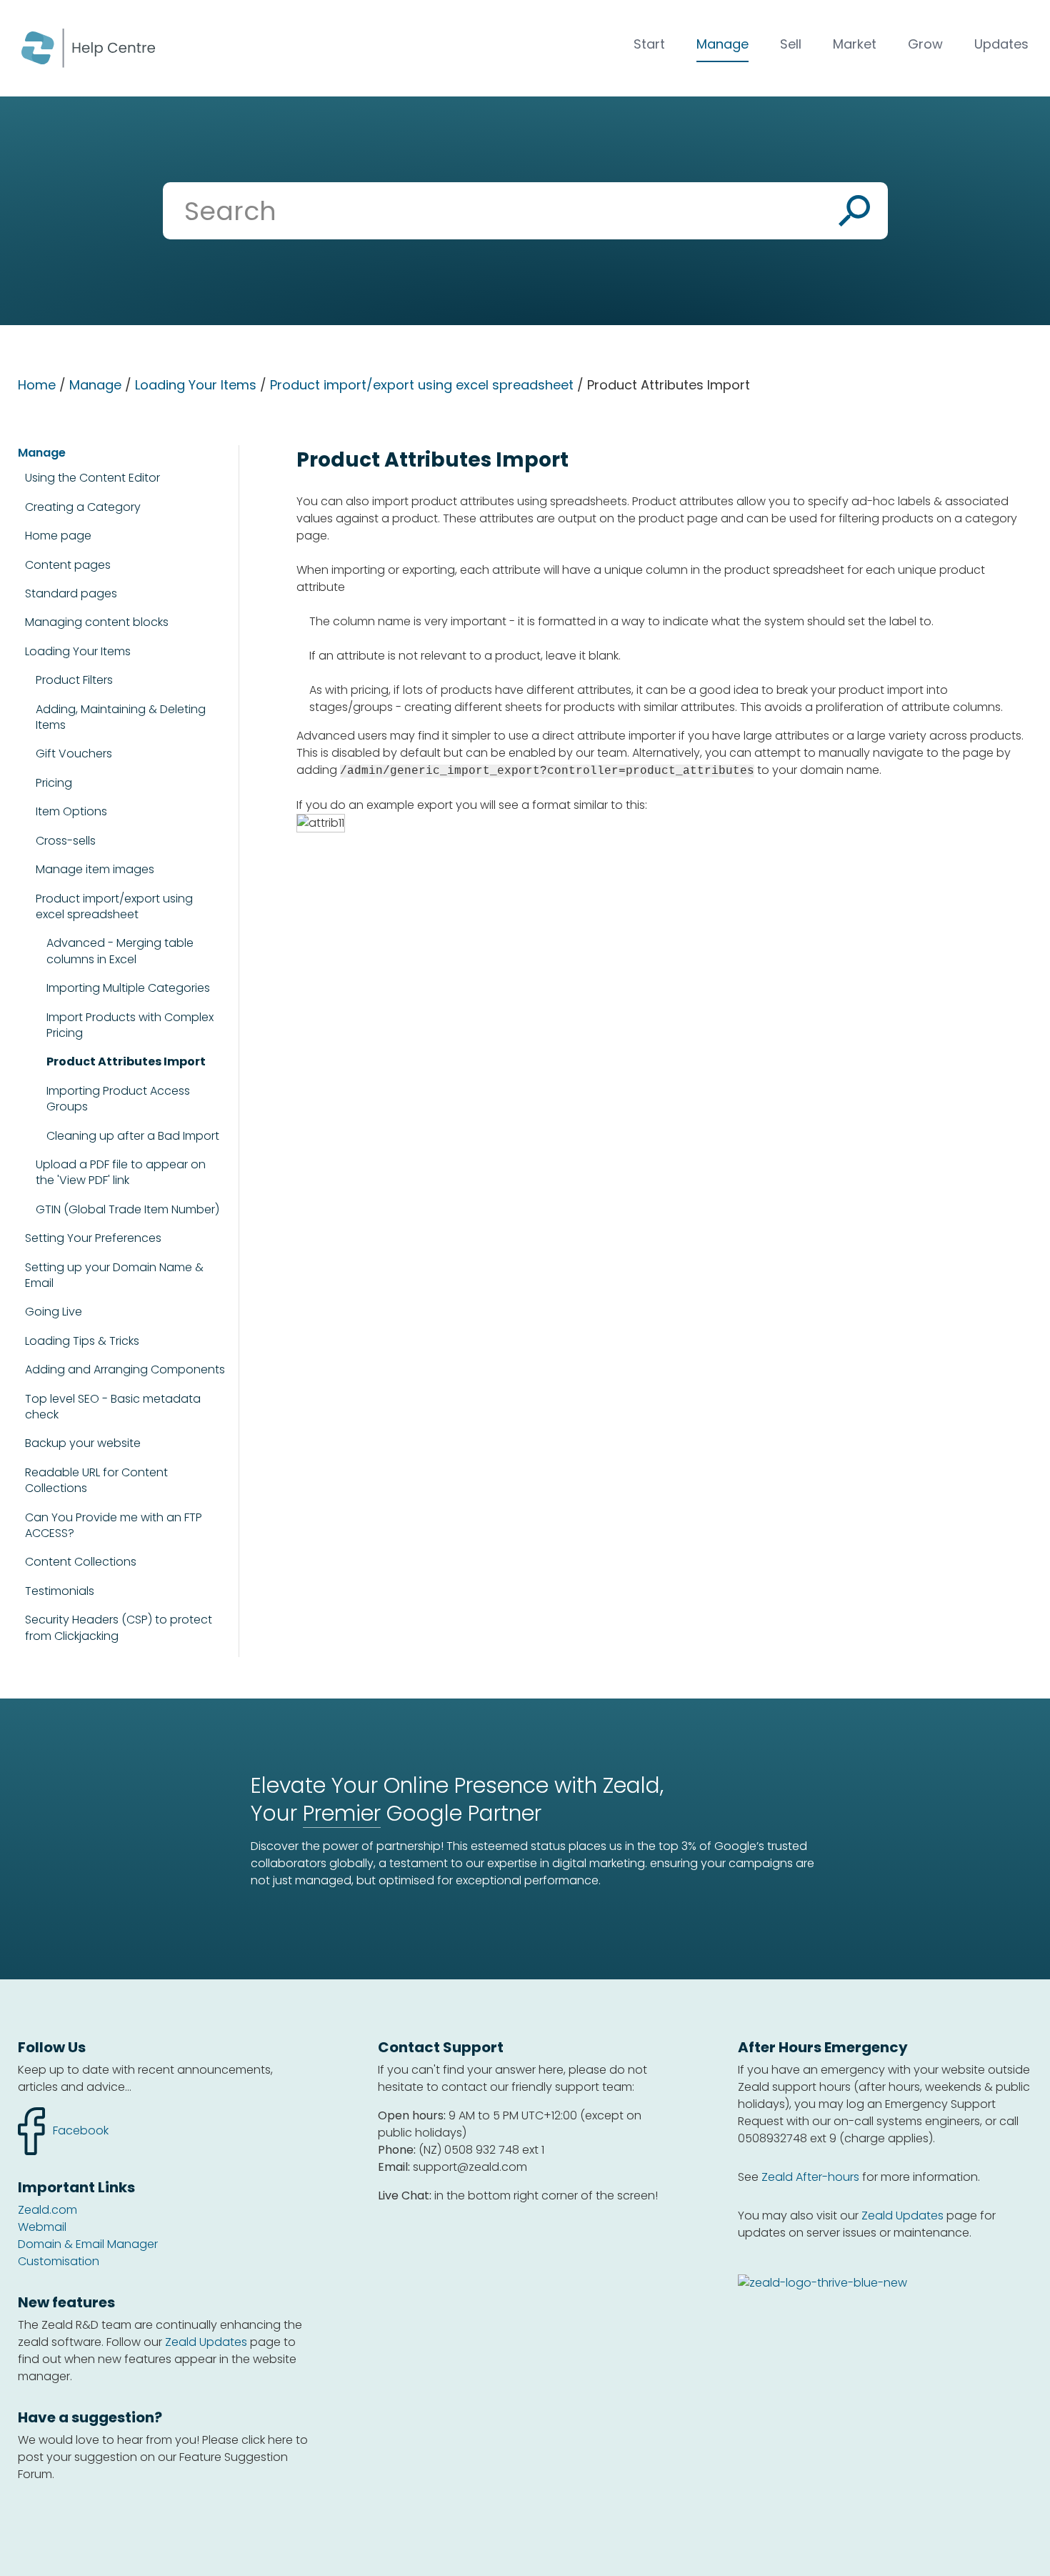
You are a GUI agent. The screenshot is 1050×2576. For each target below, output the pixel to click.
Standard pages (71, 593)
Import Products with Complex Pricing (130, 1025)
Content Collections (81, 1562)
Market (855, 44)
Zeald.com (47, 2210)
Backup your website (83, 1443)
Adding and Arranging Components (125, 1369)
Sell (791, 44)
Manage (722, 44)
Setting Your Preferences (93, 1238)
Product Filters (74, 680)
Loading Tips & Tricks (82, 1341)
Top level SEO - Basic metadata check (113, 1407)
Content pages (68, 565)
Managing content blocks (97, 622)
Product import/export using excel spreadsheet (422, 385)
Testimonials (60, 1591)
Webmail (42, 2227)
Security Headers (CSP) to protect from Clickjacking (119, 1628)
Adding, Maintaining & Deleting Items (121, 717)
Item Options (71, 811)
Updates (1001, 44)
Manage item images (95, 870)
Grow (925, 44)
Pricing (54, 783)
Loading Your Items (196, 385)
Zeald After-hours (810, 2177)
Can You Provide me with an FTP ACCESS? (114, 1526)
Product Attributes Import (126, 1062)
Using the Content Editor (92, 478)
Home (37, 385)
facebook (63, 2123)
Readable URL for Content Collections (96, 1481)
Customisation (59, 2261)
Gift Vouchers (74, 754)
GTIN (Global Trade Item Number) (127, 1210)
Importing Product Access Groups (118, 1099)
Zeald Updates (206, 2342)
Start (649, 44)
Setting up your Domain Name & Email (114, 1275)
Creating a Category (83, 507)
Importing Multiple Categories (128, 988)
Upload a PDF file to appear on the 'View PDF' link (121, 1173)
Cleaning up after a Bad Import (133, 1136)
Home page (58, 536)
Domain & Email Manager (88, 2244)
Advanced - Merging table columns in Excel (120, 951)
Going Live (54, 1312)
